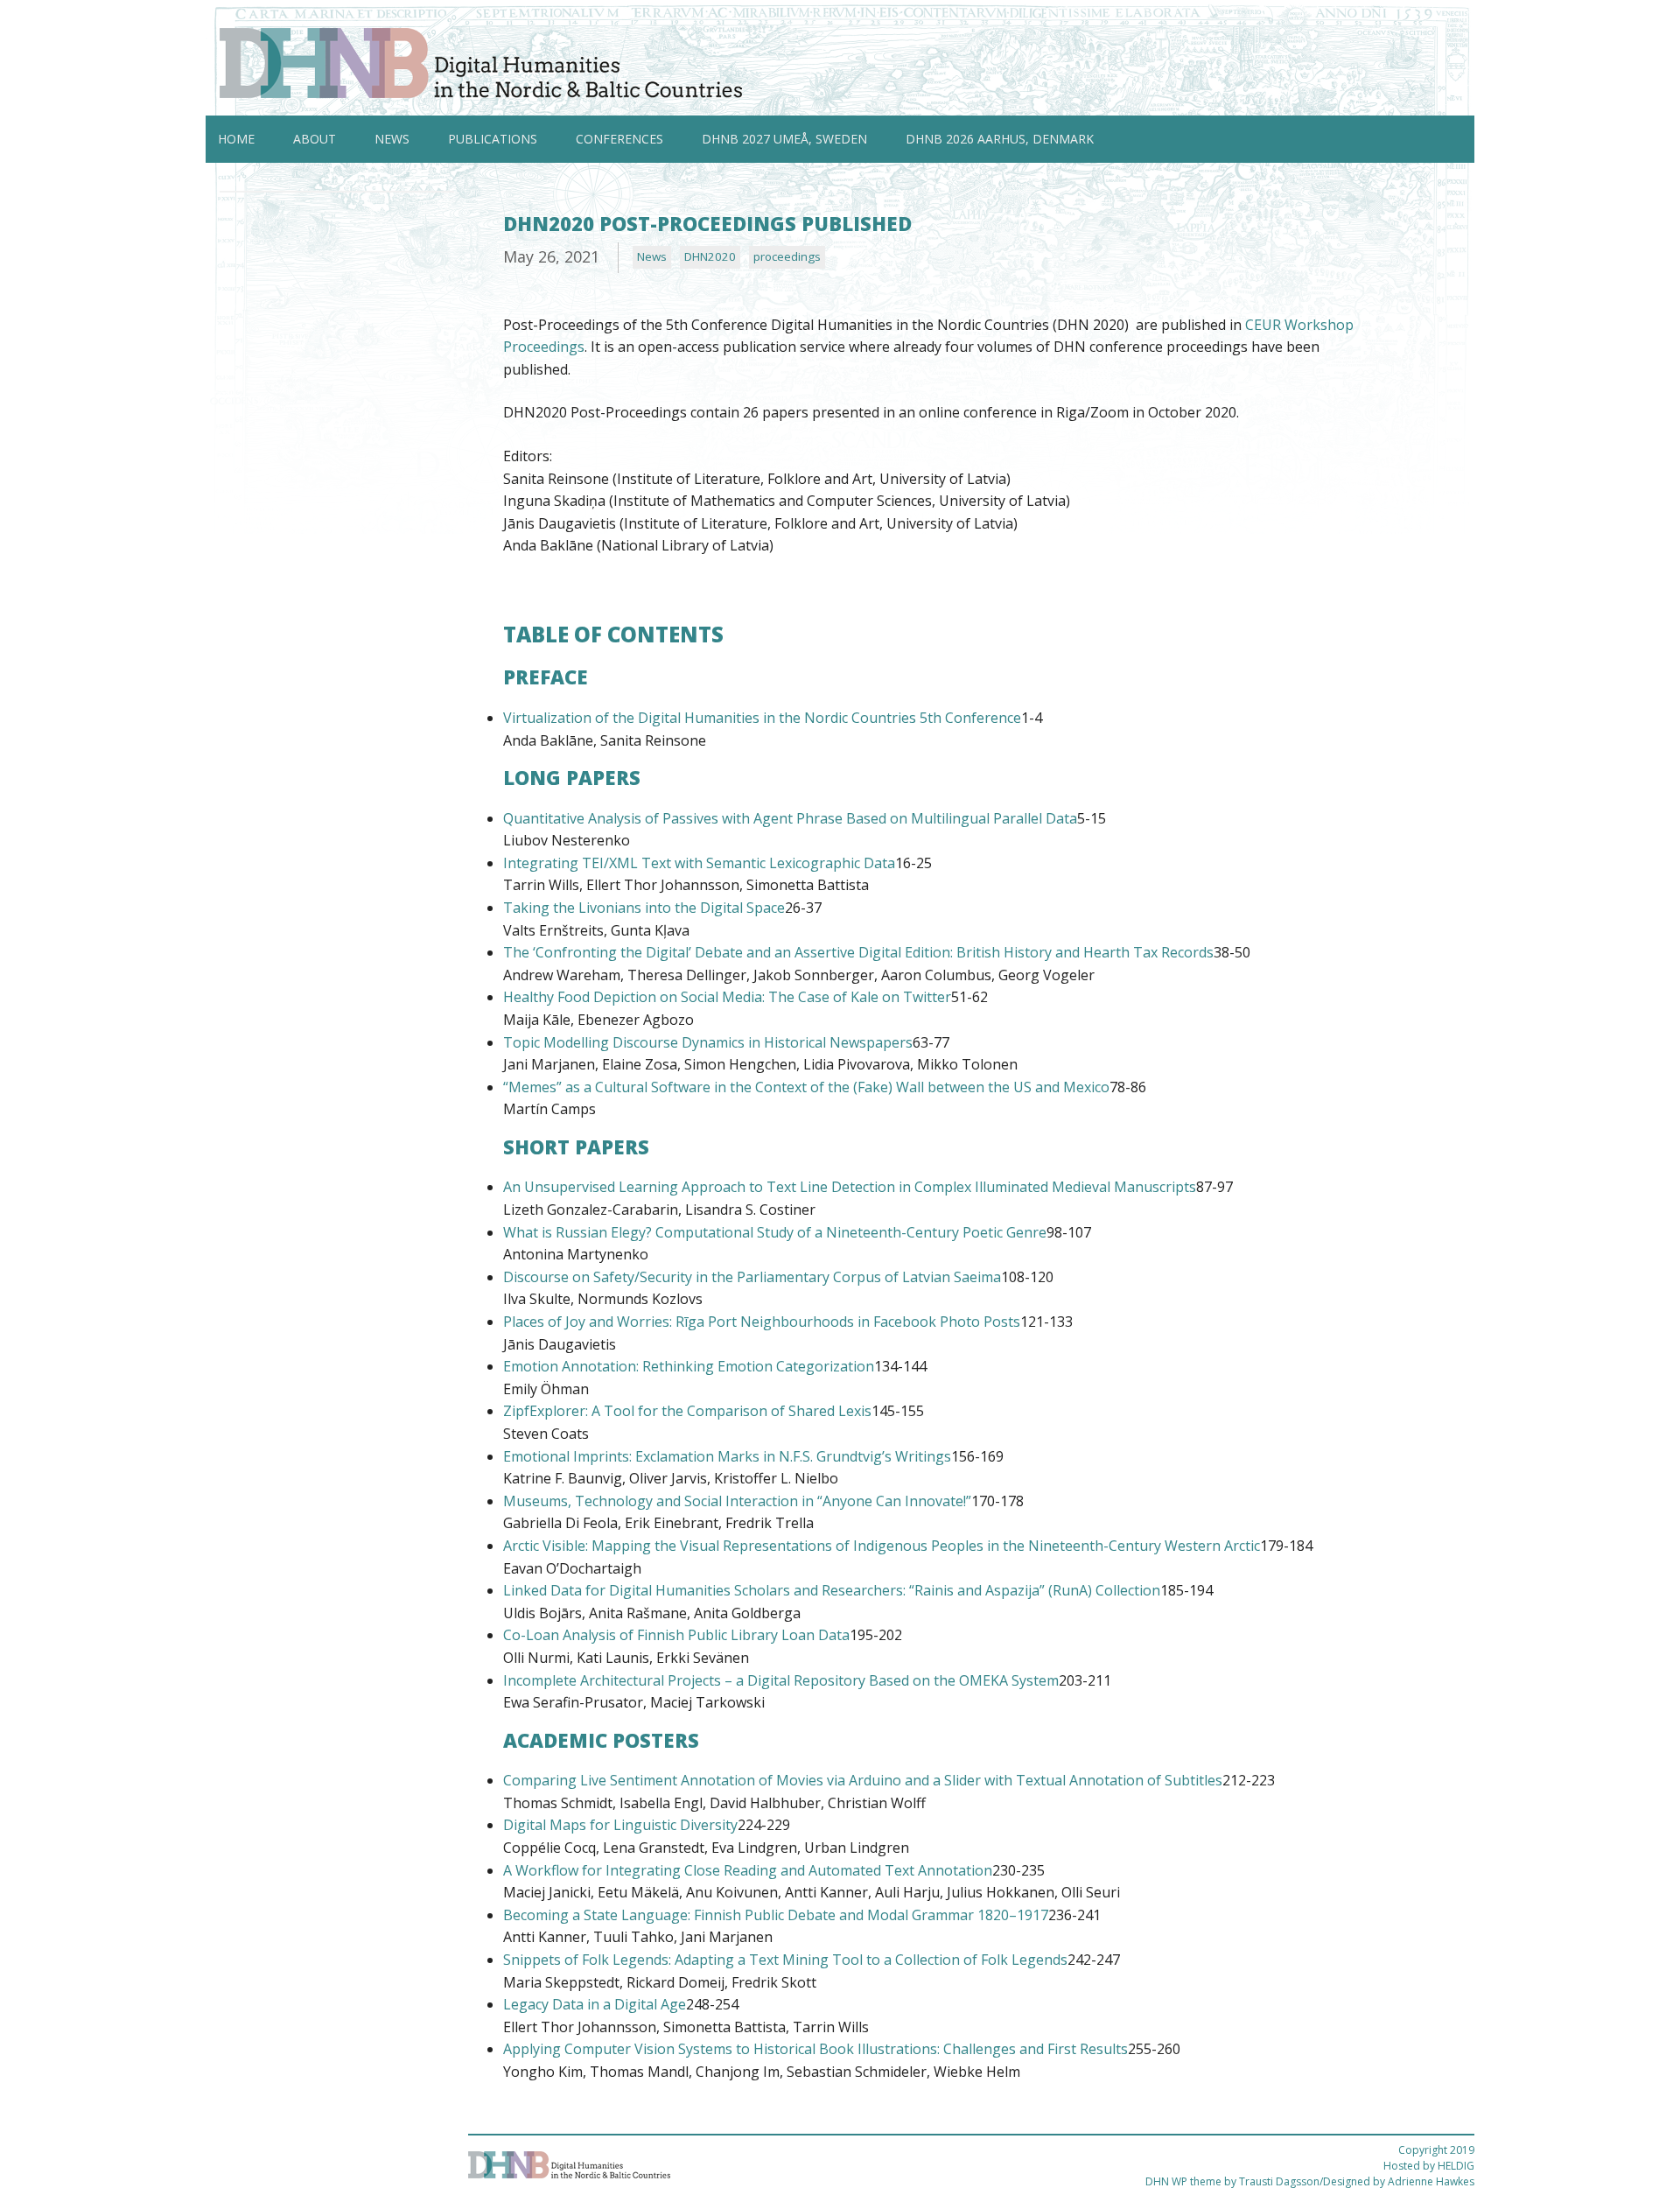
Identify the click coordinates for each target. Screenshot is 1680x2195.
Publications (493, 139)
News (392, 139)
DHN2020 (710, 256)
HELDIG (1456, 2166)
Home (236, 139)
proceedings (787, 256)
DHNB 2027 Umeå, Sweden (784, 139)
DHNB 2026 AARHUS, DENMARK (1000, 139)
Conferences (619, 139)
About (315, 139)
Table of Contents (613, 634)
